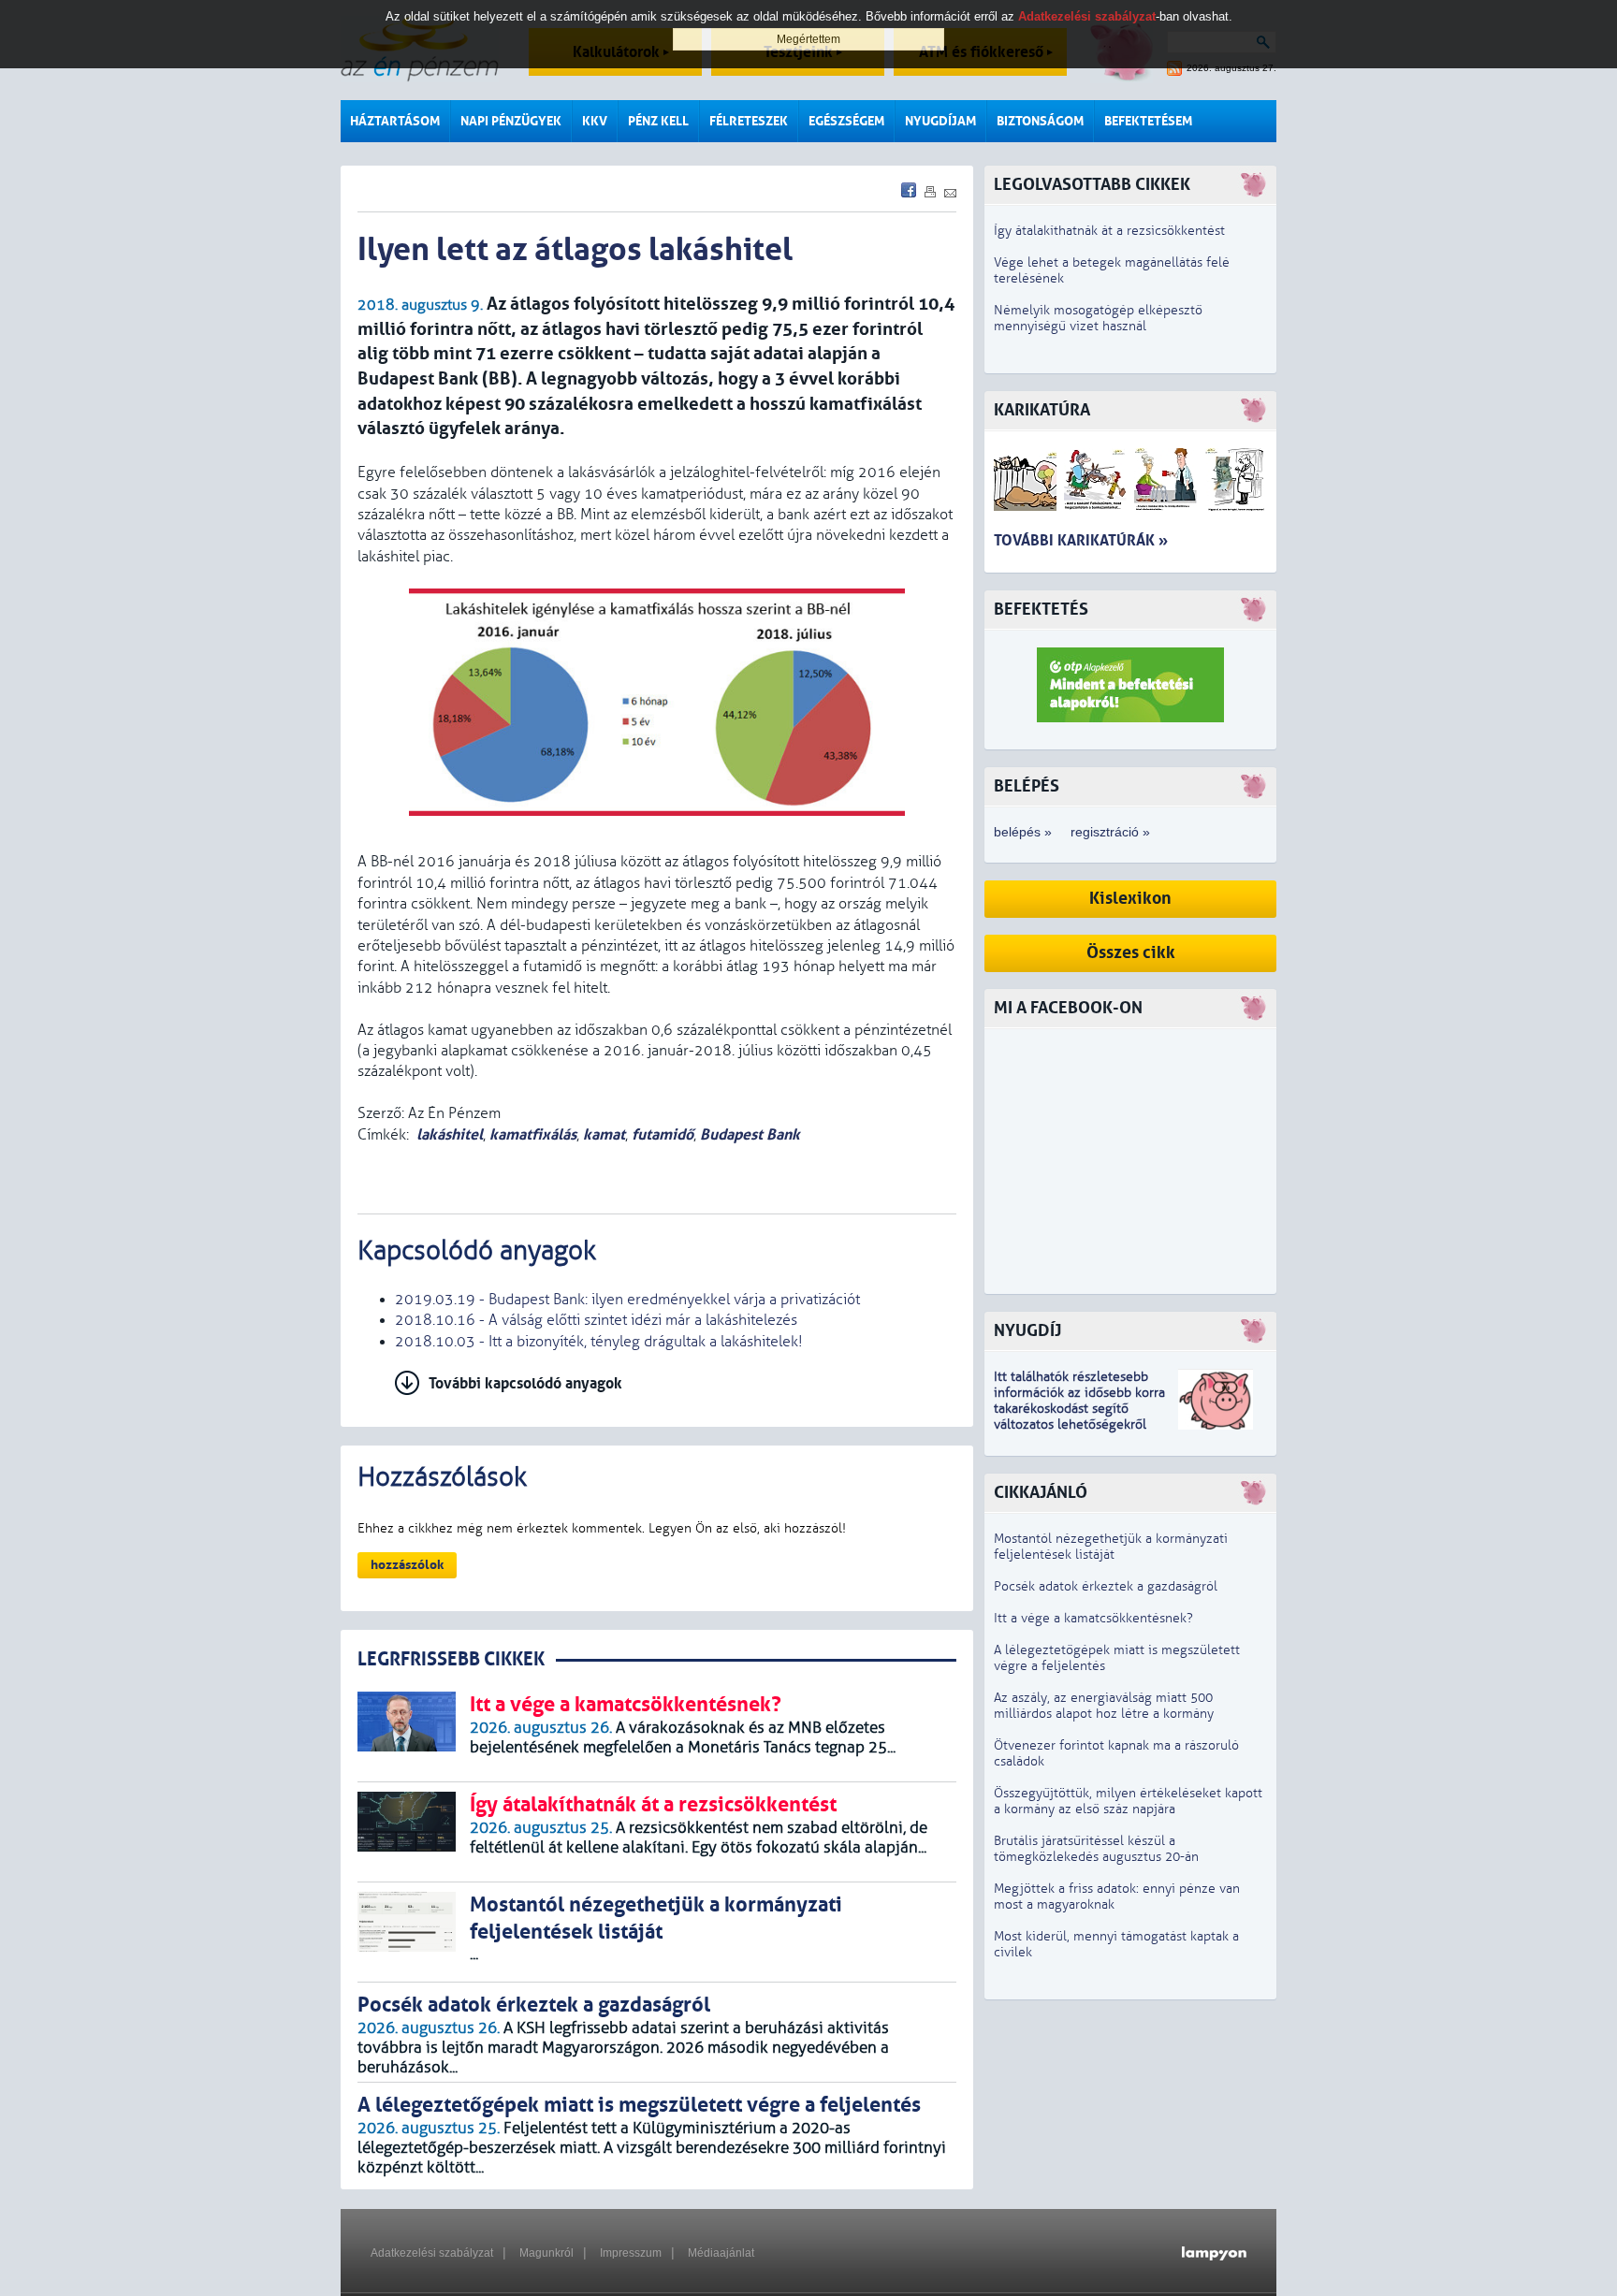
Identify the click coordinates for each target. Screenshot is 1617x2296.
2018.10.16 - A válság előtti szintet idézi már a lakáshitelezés (596, 1320)
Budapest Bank (750, 1134)
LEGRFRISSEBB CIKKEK (451, 1659)
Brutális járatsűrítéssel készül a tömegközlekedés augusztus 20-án (1096, 1849)
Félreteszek (749, 121)
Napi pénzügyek (511, 121)
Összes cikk (1131, 953)
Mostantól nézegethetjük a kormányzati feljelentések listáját (1111, 1547)
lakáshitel (450, 1134)
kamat (604, 1134)
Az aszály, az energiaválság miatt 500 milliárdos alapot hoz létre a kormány (1104, 1706)
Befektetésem (1148, 121)
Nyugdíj (1027, 1331)
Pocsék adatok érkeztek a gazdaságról (1106, 1586)
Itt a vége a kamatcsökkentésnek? (1093, 1618)
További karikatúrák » (1081, 540)
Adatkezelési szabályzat (432, 2253)
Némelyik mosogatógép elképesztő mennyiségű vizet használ (1098, 318)
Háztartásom (395, 121)
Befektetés (1041, 610)
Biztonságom (1040, 121)
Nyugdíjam (940, 121)
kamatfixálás (533, 1134)
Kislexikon (1130, 899)
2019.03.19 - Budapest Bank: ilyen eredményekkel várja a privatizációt (627, 1300)
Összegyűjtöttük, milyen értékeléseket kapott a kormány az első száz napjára (1128, 1801)
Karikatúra (1042, 410)
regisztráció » (1110, 832)
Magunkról (546, 2253)
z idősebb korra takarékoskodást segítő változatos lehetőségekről (1079, 1409)
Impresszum (631, 2253)
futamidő (663, 1134)
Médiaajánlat (721, 2253)
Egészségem (846, 121)
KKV (595, 121)
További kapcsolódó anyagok (525, 1383)
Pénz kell (658, 121)
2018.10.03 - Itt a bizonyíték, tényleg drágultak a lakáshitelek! (599, 1342)
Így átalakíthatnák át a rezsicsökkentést (1109, 231)
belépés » (1023, 832)
